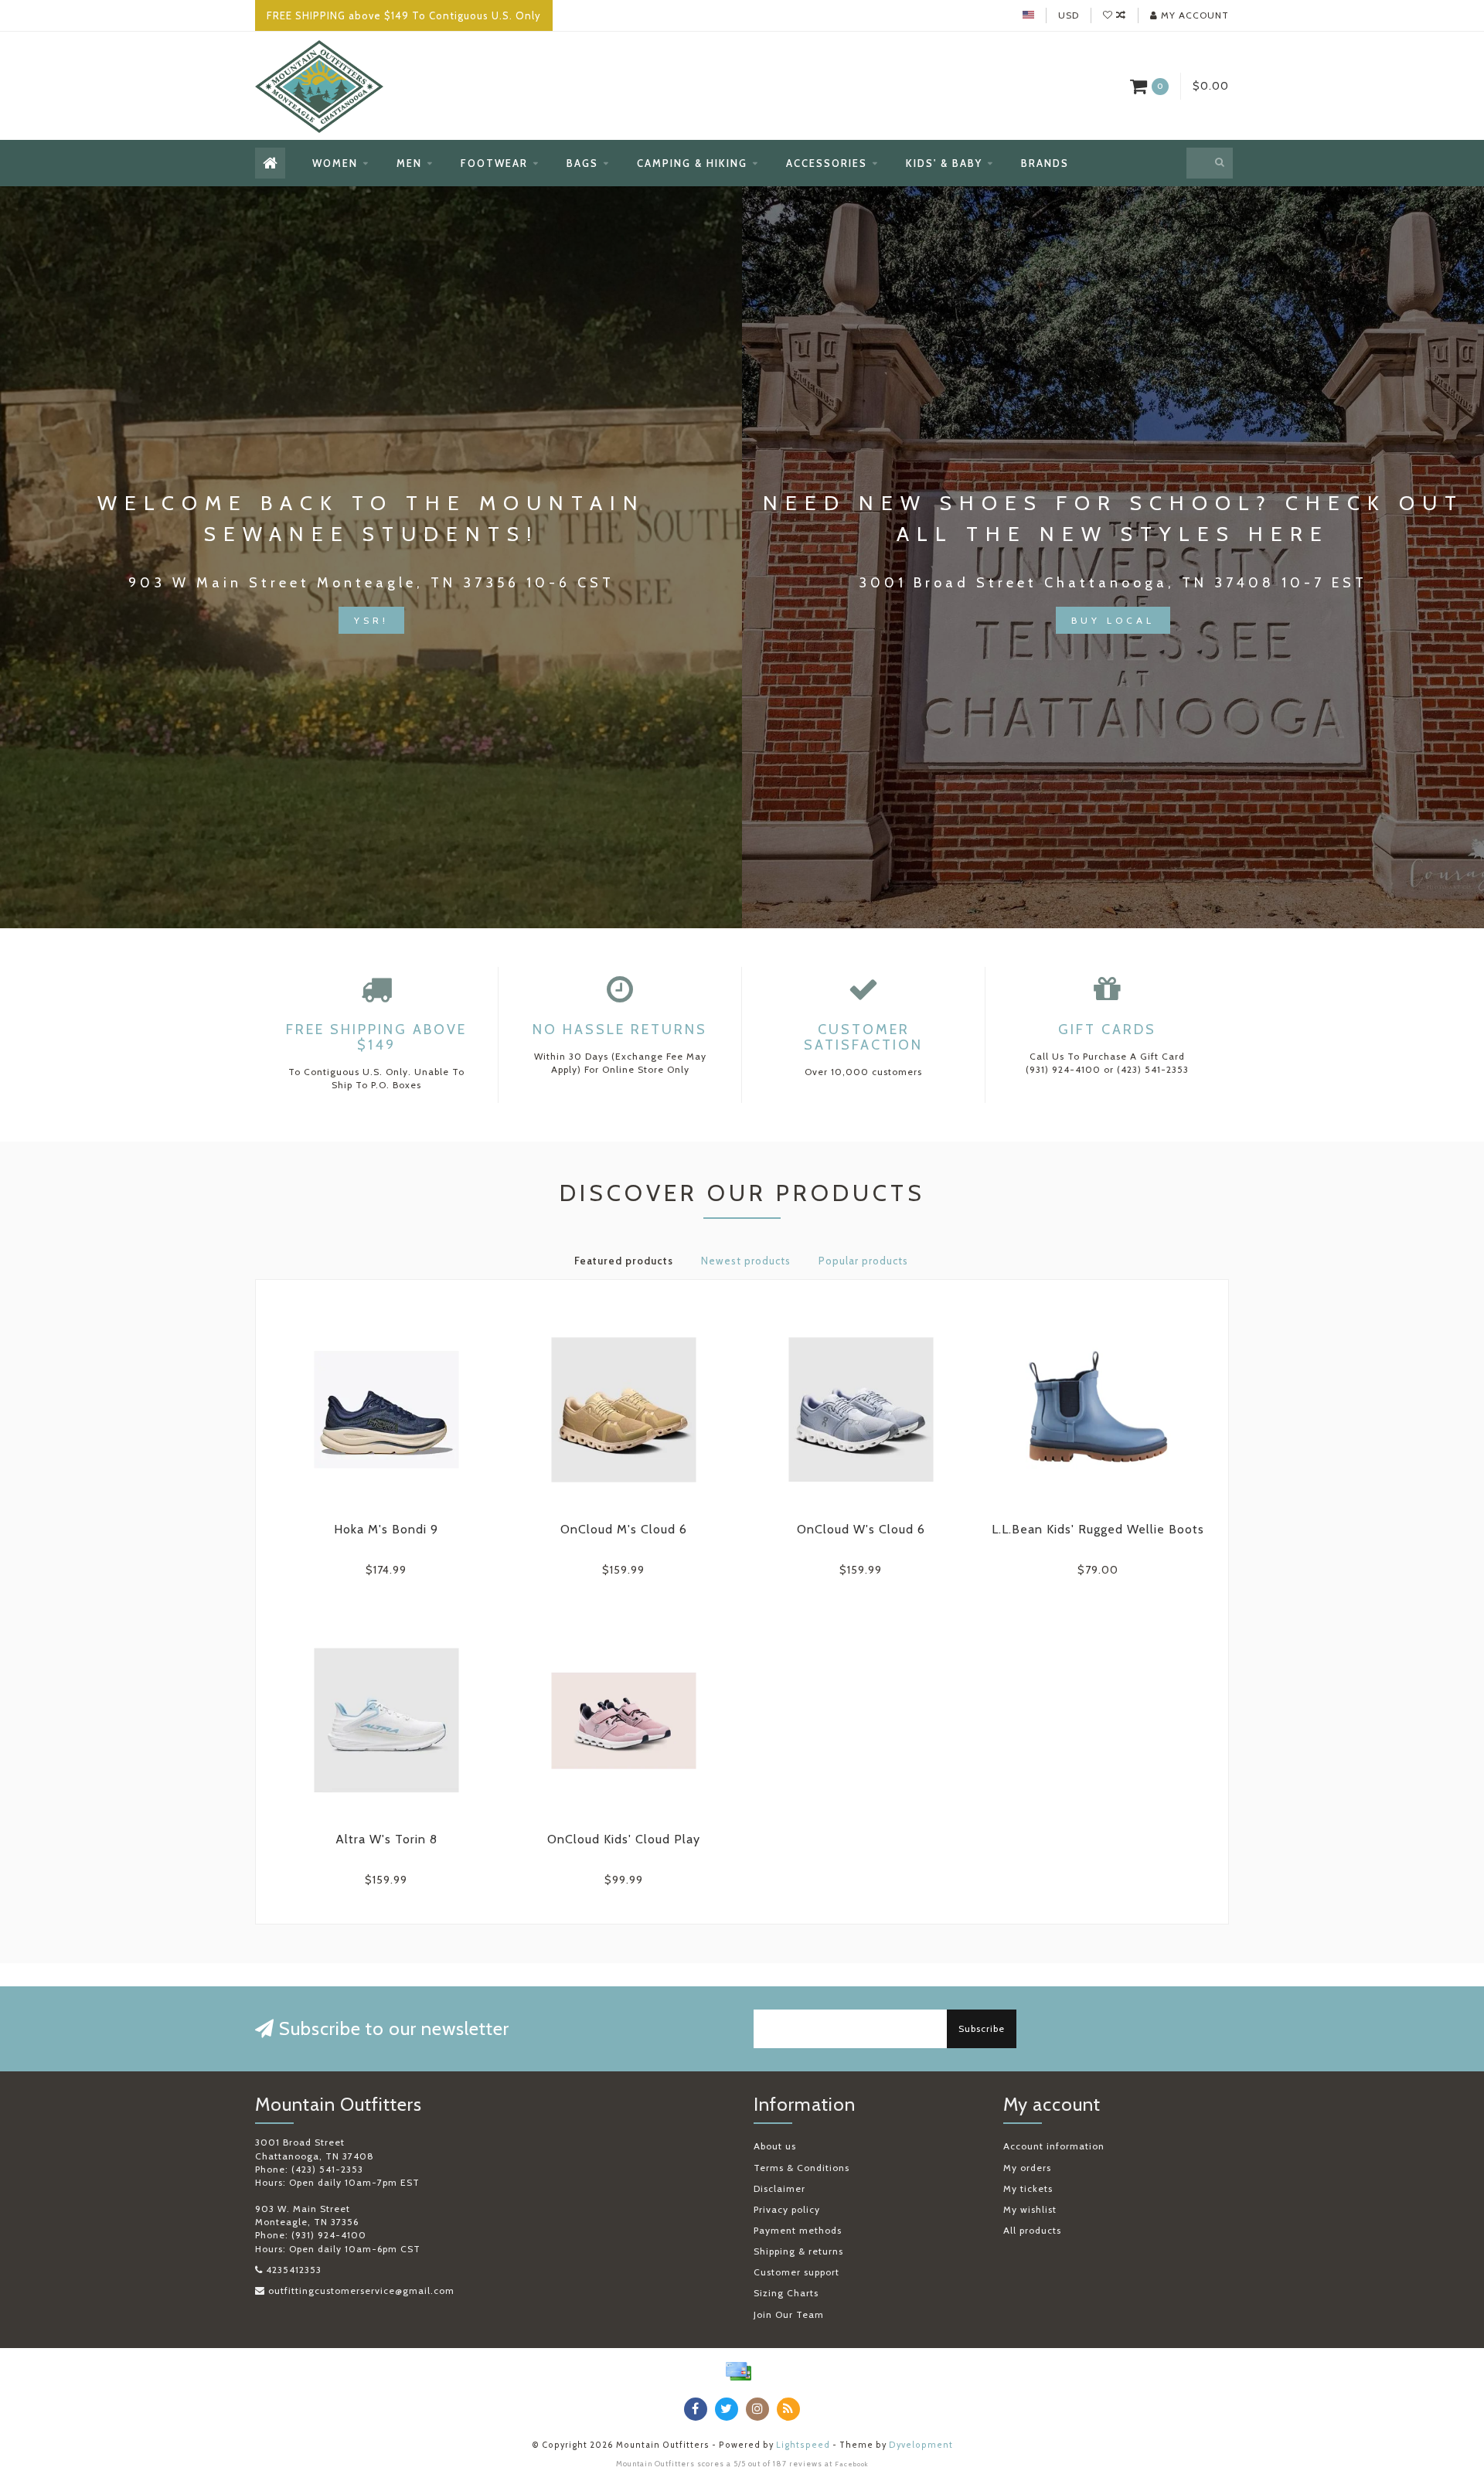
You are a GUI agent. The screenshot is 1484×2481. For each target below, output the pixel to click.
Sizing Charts (786, 2293)
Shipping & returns (798, 2251)
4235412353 (294, 2270)
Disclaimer (779, 2188)
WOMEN (335, 163)
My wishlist (1030, 2209)
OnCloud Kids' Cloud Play (624, 1839)
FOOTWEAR (494, 163)
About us (775, 2146)
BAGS (582, 163)
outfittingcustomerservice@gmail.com (361, 2290)
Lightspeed (803, 2445)
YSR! (371, 620)
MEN (409, 163)
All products (1032, 2230)
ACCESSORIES (827, 163)
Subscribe (982, 2028)
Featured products (624, 1261)
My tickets (1028, 2188)
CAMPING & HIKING (692, 163)
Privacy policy (787, 2209)
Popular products (863, 1261)
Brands (1045, 163)
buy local (1113, 620)
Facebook (852, 2464)
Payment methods (798, 2230)
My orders (1027, 2168)
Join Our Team (789, 2314)
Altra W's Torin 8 (386, 1839)
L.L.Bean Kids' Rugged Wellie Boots (1098, 1529)
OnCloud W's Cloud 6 (861, 1529)
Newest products (746, 1261)
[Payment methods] (738, 2371)
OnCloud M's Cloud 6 (624, 1529)
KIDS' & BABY (944, 163)
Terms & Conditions (802, 2168)
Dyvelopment (921, 2445)
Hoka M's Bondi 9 (386, 1529)
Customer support (796, 2272)
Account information (1054, 2146)
